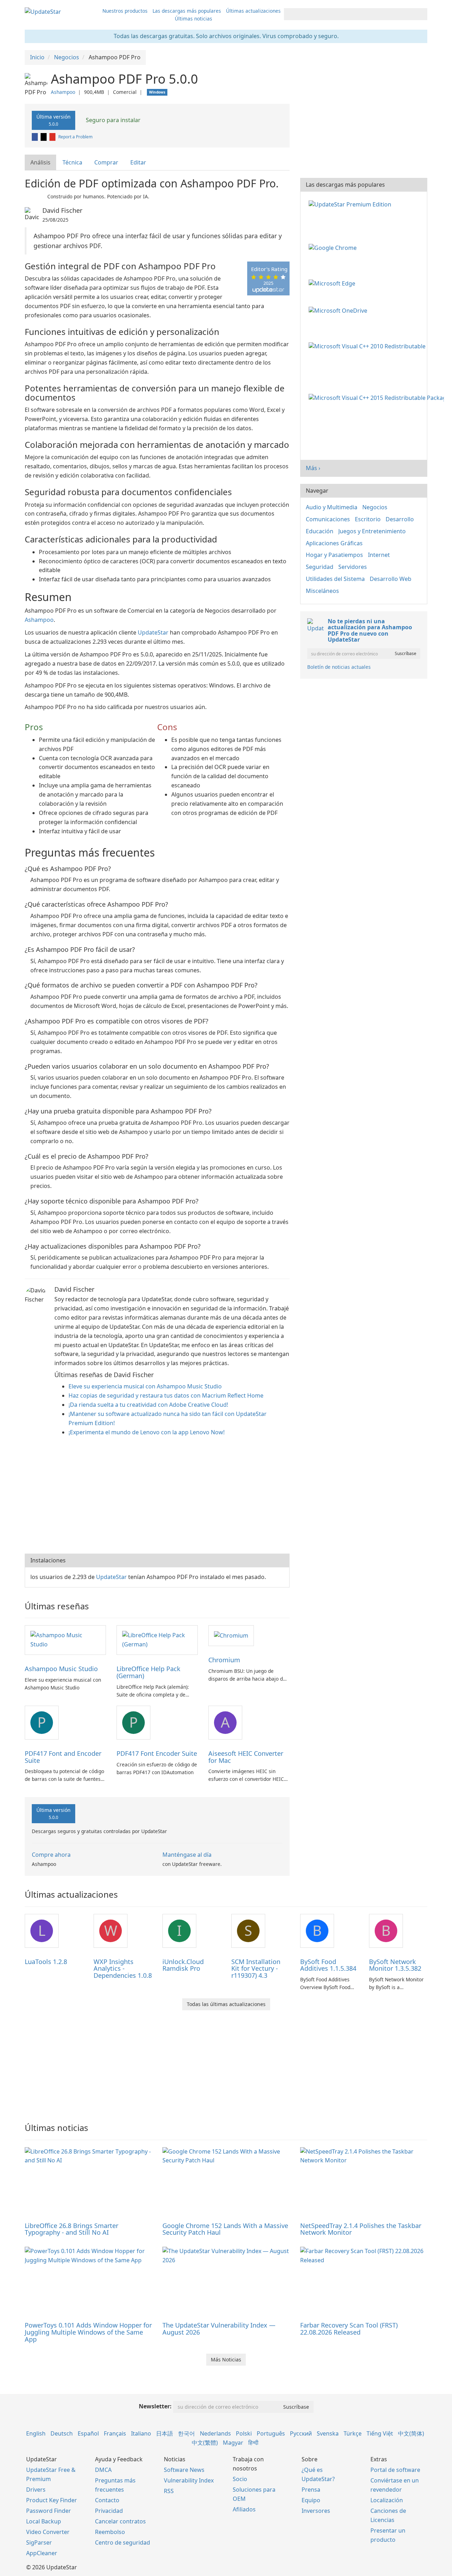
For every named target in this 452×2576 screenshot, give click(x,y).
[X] (44, 137)
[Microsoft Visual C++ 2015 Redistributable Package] (378, 397)
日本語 (165, 2433)
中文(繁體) (205, 2443)
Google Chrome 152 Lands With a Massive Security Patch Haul (225, 2229)
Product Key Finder (52, 2500)
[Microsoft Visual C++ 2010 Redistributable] (368, 346)
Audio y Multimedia (332, 507)
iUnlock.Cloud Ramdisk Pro (183, 1965)
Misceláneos (322, 591)
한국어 (186, 2433)
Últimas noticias (194, 19)
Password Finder (49, 2511)
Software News (184, 2470)
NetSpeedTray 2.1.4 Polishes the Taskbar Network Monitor (361, 2229)
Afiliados (244, 2509)
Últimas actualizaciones (253, 11)
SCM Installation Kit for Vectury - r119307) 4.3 (256, 1969)
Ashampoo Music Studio (61, 1669)
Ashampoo (63, 92)
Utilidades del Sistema (335, 579)
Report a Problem (75, 137)
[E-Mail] (53, 137)
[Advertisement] (157, 1497)
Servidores (353, 567)
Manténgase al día (187, 1855)
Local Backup (44, 2521)
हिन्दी (253, 2443)
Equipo (311, 2500)
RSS (169, 2491)
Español (88, 2433)
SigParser (39, 2542)
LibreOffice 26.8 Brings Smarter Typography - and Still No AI (72, 2229)
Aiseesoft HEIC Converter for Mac (246, 1757)
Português (271, 2433)
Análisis (40, 162)
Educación (320, 531)
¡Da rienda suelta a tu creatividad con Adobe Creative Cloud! (148, 1405)
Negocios (375, 507)
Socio (240, 2479)
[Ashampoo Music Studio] (65, 1640)
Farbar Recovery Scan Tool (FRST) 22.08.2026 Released (349, 2329)
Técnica (72, 162)
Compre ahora (51, 1855)
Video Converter (48, 2532)
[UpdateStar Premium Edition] (351, 204)
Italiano (141, 2433)
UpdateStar (153, 632)
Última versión (53, 120)
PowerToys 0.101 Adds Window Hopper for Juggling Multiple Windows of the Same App (88, 2332)
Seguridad (320, 567)
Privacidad (109, 2511)
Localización (387, 2500)
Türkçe (353, 2433)
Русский (301, 2433)
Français (115, 2433)
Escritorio (368, 519)
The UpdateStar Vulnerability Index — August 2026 (219, 2329)
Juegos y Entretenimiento (372, 531)
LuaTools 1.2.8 (46, 1962)
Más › (313, 468)
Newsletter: (155, 2406)
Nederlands (215, 2433)
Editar (138, 162)
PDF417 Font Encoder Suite (157, 1753)
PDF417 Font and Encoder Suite (63, 1757)
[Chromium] (231, 1635)
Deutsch (62, 2433)
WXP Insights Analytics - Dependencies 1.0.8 (123, 1969)
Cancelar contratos (120, 2521)
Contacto (107, 2500)
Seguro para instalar (112, 120)
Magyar (233, 2443)
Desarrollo (400, 519)
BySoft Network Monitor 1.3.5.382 (395, 1965)
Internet (379, 555)
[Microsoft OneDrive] (339, 310)
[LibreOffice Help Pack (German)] (157, 1640)
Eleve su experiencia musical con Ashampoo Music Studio (145, 1386)
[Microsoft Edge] (333, 283)
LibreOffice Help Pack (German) (148, 1672)
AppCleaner (42, 2553)
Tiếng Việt (380, 2433)
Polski (244, 2433)
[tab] (41, 163)
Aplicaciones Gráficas (334, 543)
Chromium (224, 1660)
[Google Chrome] (334, 247)
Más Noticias (226, 2359)
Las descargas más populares (187, 11)
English (36, 2433)
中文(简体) (411, 2433)
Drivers (36, 2490)
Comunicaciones (328, 519)
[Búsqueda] (421, 14)
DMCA (103, 2470)
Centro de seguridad (123, 2542)
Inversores (316, 2511)
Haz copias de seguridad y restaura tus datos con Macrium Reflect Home (166, 1395)
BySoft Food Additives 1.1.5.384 (328, 1965)
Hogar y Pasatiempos (334, 555)
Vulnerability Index (189, 2480)
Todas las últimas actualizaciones (226, 2004)
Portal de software (395, 2470)
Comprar (106, 162)
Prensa (311, 2490)
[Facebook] (35, 137)
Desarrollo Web (391, 579)
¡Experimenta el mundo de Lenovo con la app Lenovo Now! (147, 1432)
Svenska (328, 2433)
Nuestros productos (125, 11)
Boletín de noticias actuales (339, 667)
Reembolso (110, 2532)
